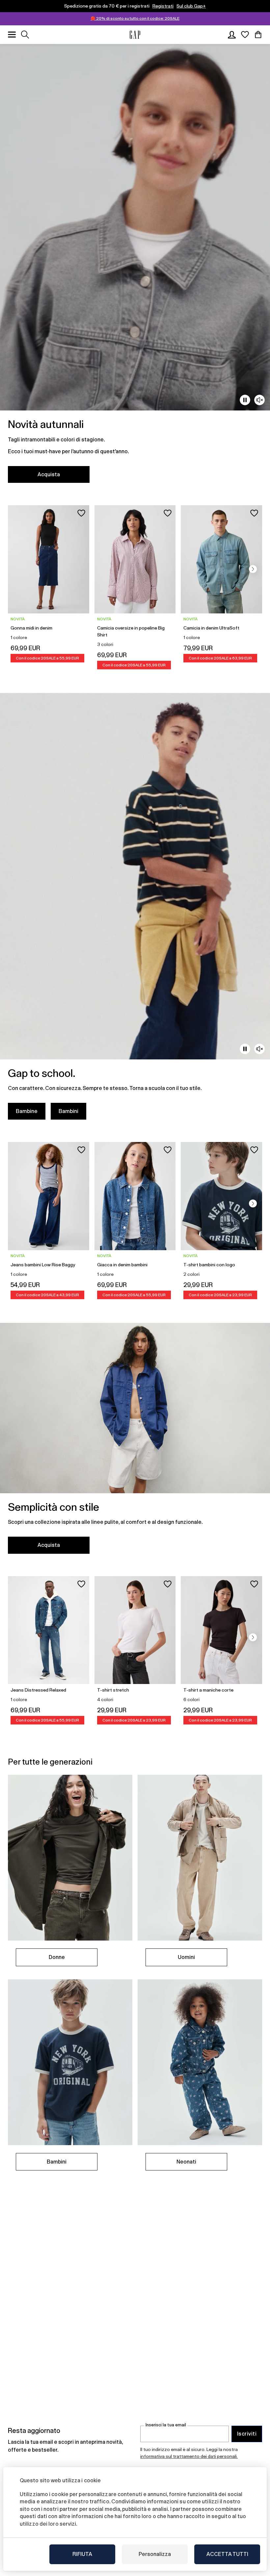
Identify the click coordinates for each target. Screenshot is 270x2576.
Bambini (68, 1111)
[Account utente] (232, 35)
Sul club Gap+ (191, 6)
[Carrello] (258, 35)
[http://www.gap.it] (135, 35)
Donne (57, 1957)
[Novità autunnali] (135, 267)
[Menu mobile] (12, 35)
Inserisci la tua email (166, 2425)
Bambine (27, 1111)
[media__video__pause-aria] (245, 400)
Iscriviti (247, 2434)
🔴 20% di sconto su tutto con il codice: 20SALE (135, 18)
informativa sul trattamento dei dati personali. (189, 2456)
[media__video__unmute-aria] (259, 400)
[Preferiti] (245, 35)
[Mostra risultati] (25, 35)
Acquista (49, 474)
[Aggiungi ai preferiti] (81, 513)
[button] (253, 569)
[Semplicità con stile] (135, 1442)
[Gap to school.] (135, 910)
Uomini (186, 1957)
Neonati (186, 2162)
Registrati (163, 6)
